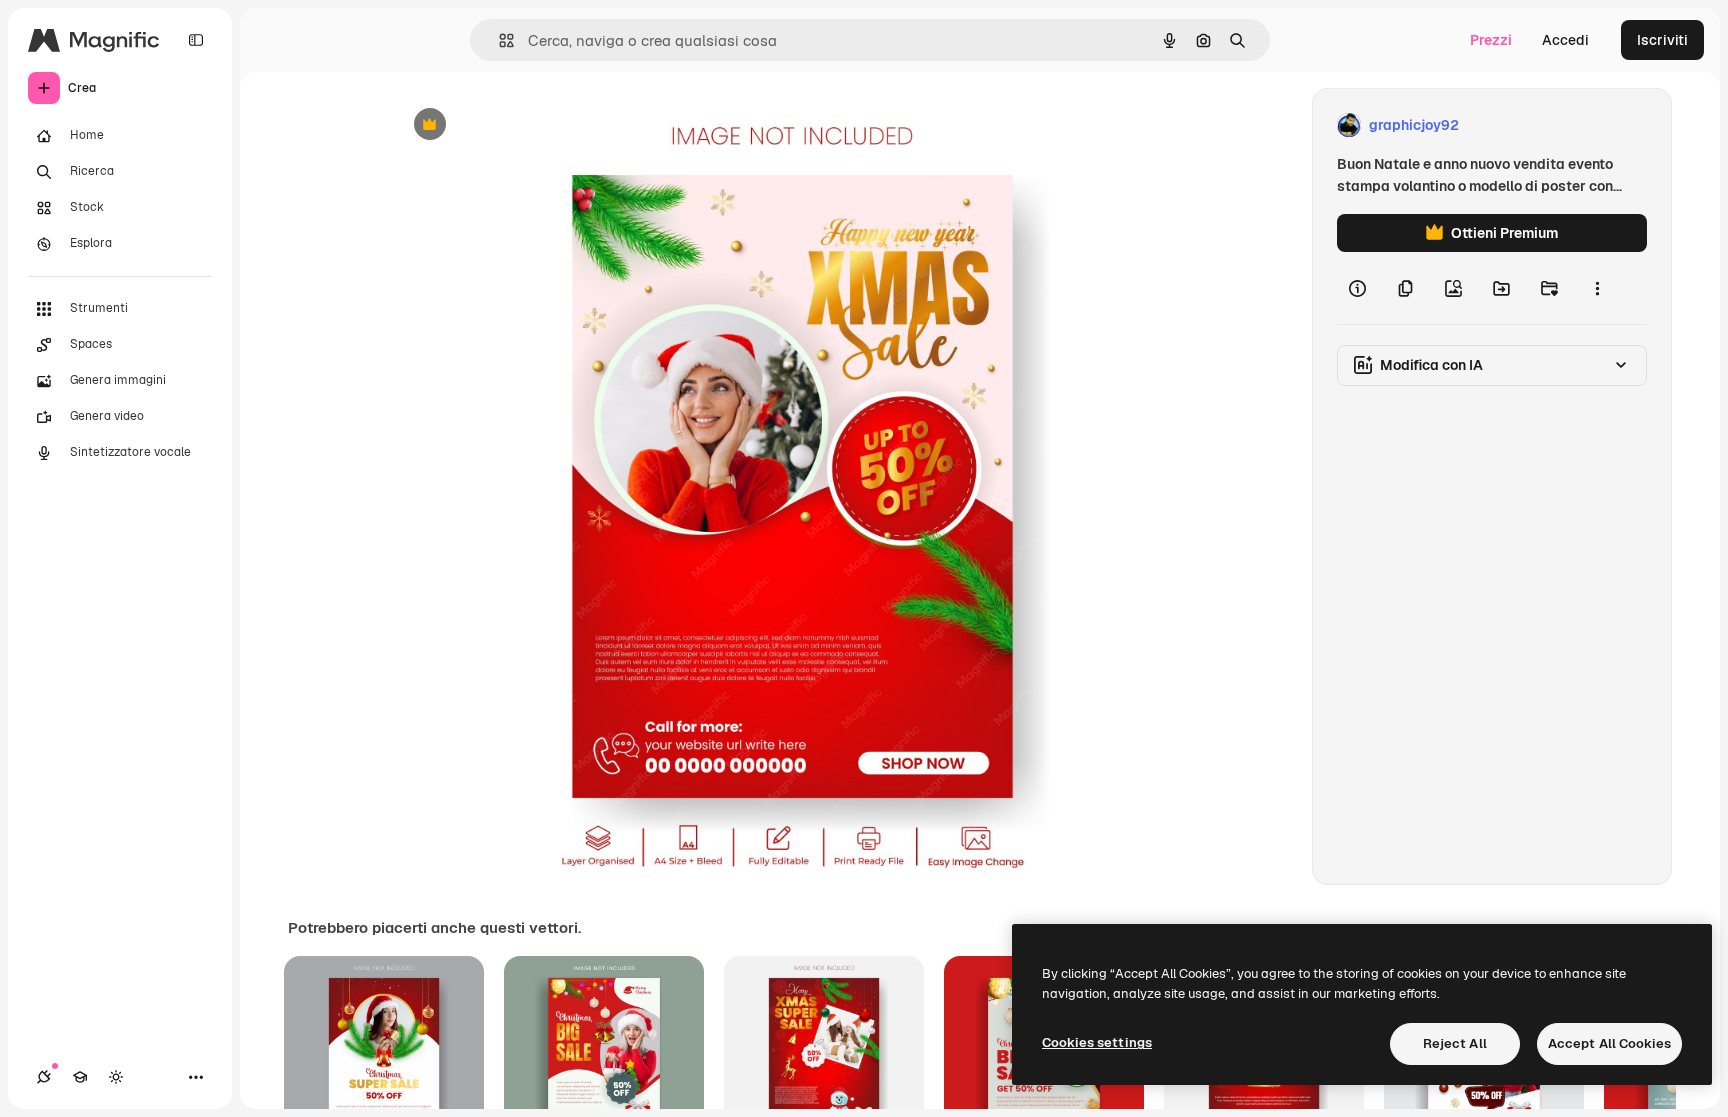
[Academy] (80, 1077)
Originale (526, 125)
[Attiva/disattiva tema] (116, 1077)
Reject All (1455, 1043)
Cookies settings (1097, 1042)
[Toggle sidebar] (196, 40)
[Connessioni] (44, 1077)
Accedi (1565, 40)
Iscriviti (1662, 40)
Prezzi (1491, 40)
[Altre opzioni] (1597, 288)
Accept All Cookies (1609, 1043)
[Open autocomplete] (498, 40)
